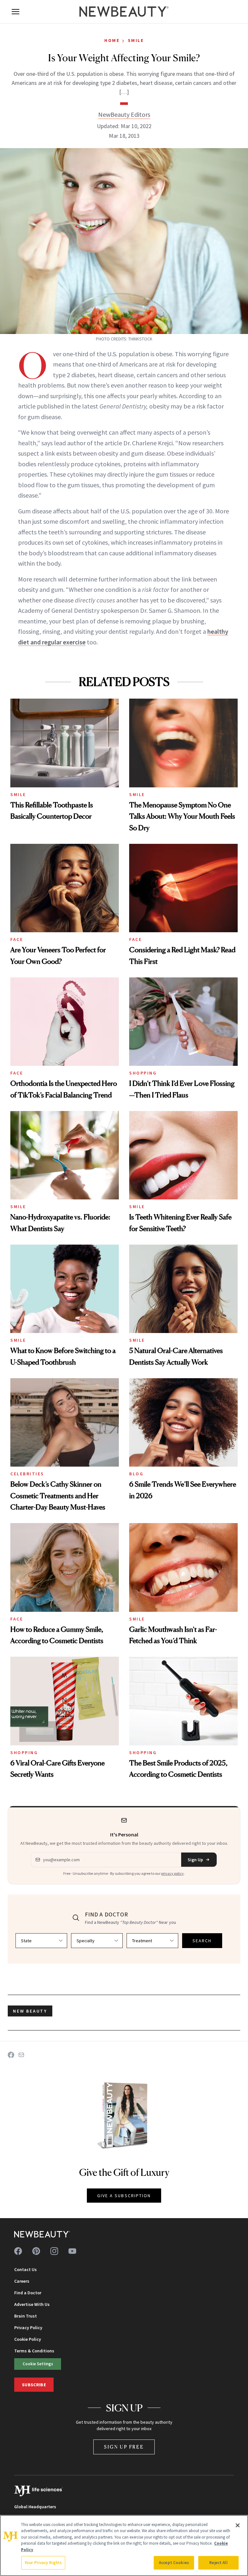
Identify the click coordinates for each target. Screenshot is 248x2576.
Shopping (143, 1073)
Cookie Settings (38, 2364)
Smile (136, 40)
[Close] (238, 2525)
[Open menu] (15, 12)
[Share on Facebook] (11, 2055)
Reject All (218, 2563)
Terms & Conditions (34, 2351)
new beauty (30, 2011)
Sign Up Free (124, 2447)
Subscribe (34, 2385)
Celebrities (27, 1474)
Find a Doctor (28, 2293)
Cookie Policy (28, 2339)
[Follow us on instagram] (54, 2251)
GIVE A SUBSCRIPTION (124, 2196)
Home (112, 40)
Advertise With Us (32, 2304)
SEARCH (202, 1941)
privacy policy (172, 1873)
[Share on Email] (21, 2055)
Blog (136, 1474)
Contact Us (26, 2269)
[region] (124, 2546)
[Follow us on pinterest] (36, 2251)
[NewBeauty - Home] (124, 12)
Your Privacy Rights (43, 2563)
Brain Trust (26, 2316)
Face (17, 939)
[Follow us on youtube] (72, 2251)
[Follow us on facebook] (18, 2251)
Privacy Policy (28, 2328)
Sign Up (195, 1860)
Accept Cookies (174, 2563)
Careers (22, 2281)
